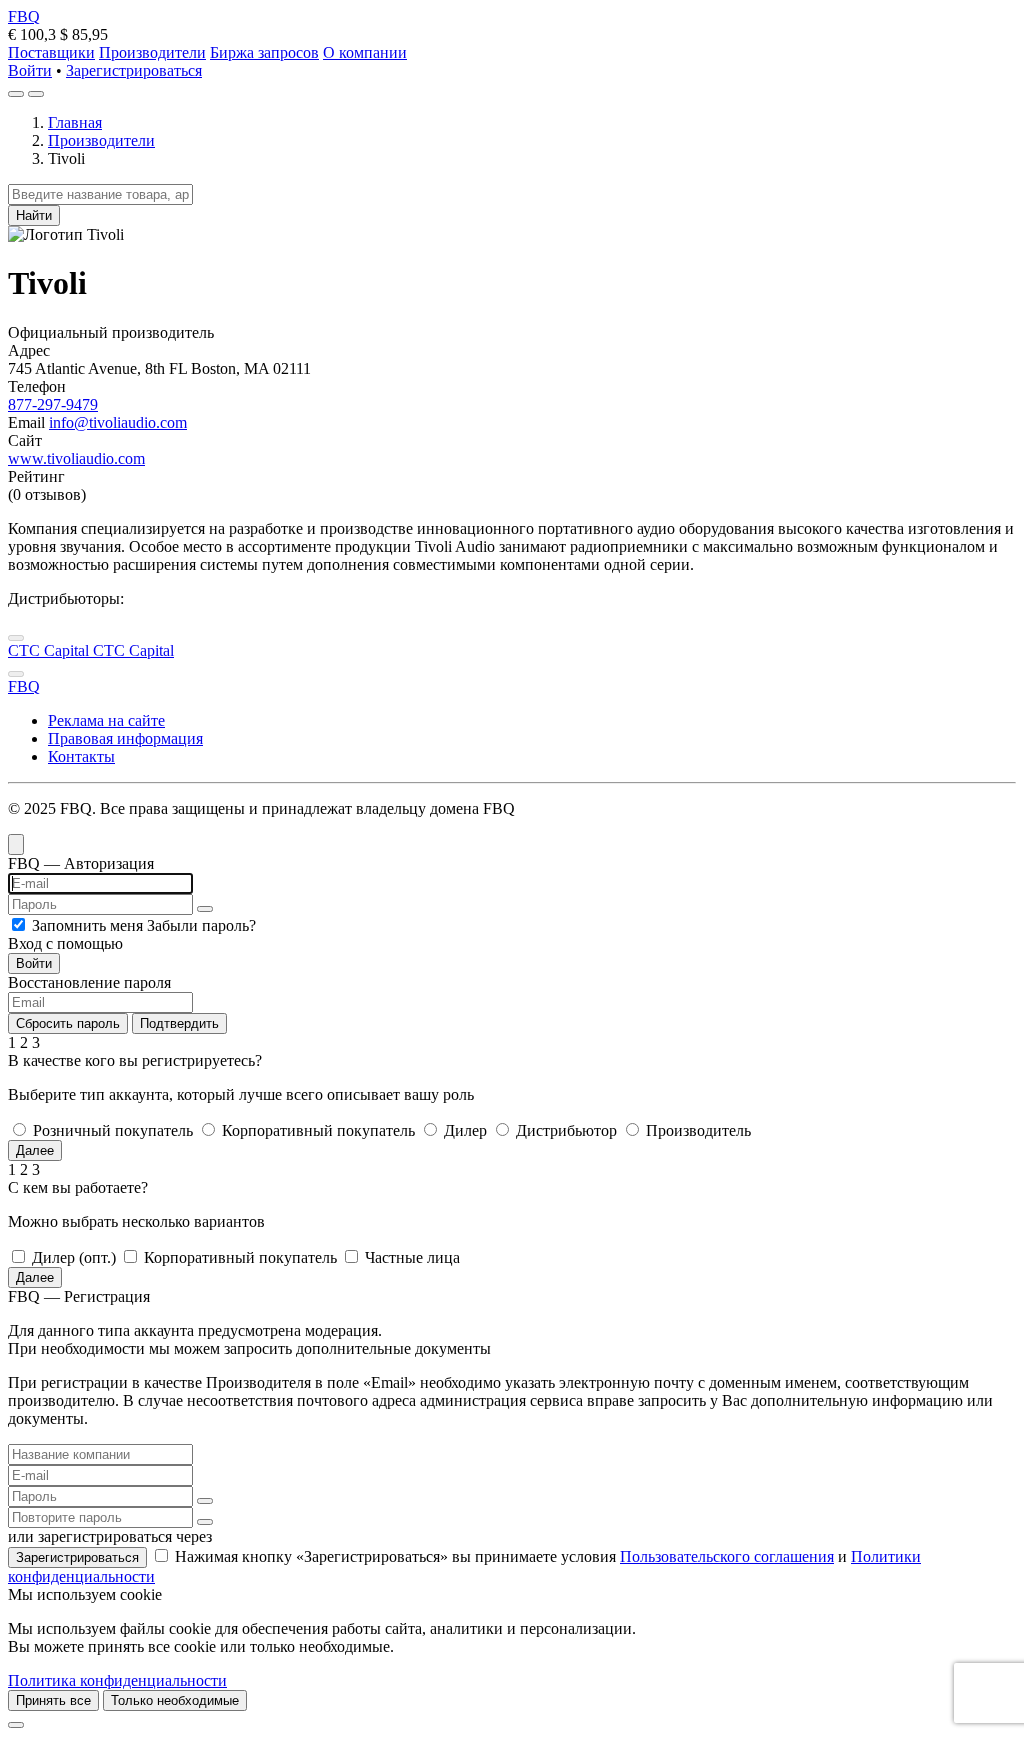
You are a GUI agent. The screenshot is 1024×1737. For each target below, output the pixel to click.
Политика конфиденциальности (117, 1680)
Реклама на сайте (106, 720)
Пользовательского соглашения (727, 1556)
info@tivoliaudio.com (118, 422)
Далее (35, 1150)
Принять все (53, 1700)
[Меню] (36, 94)
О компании (365, 52)
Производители (152, 52)
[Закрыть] (16, 1725)
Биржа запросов (264, 52)
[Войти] (16, 94)
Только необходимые (175, 1700)
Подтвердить (179, 1023)
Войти (30, 70)
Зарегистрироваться (134, 70)
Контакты (81, 756)
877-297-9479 (53, 404)
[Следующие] (16, 674)
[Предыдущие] (16, 638)
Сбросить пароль (68, 1023)
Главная (75, 122)
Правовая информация (125, 738)
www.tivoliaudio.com (76, 458)
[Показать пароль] (205, 909)
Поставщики (51, 52)
